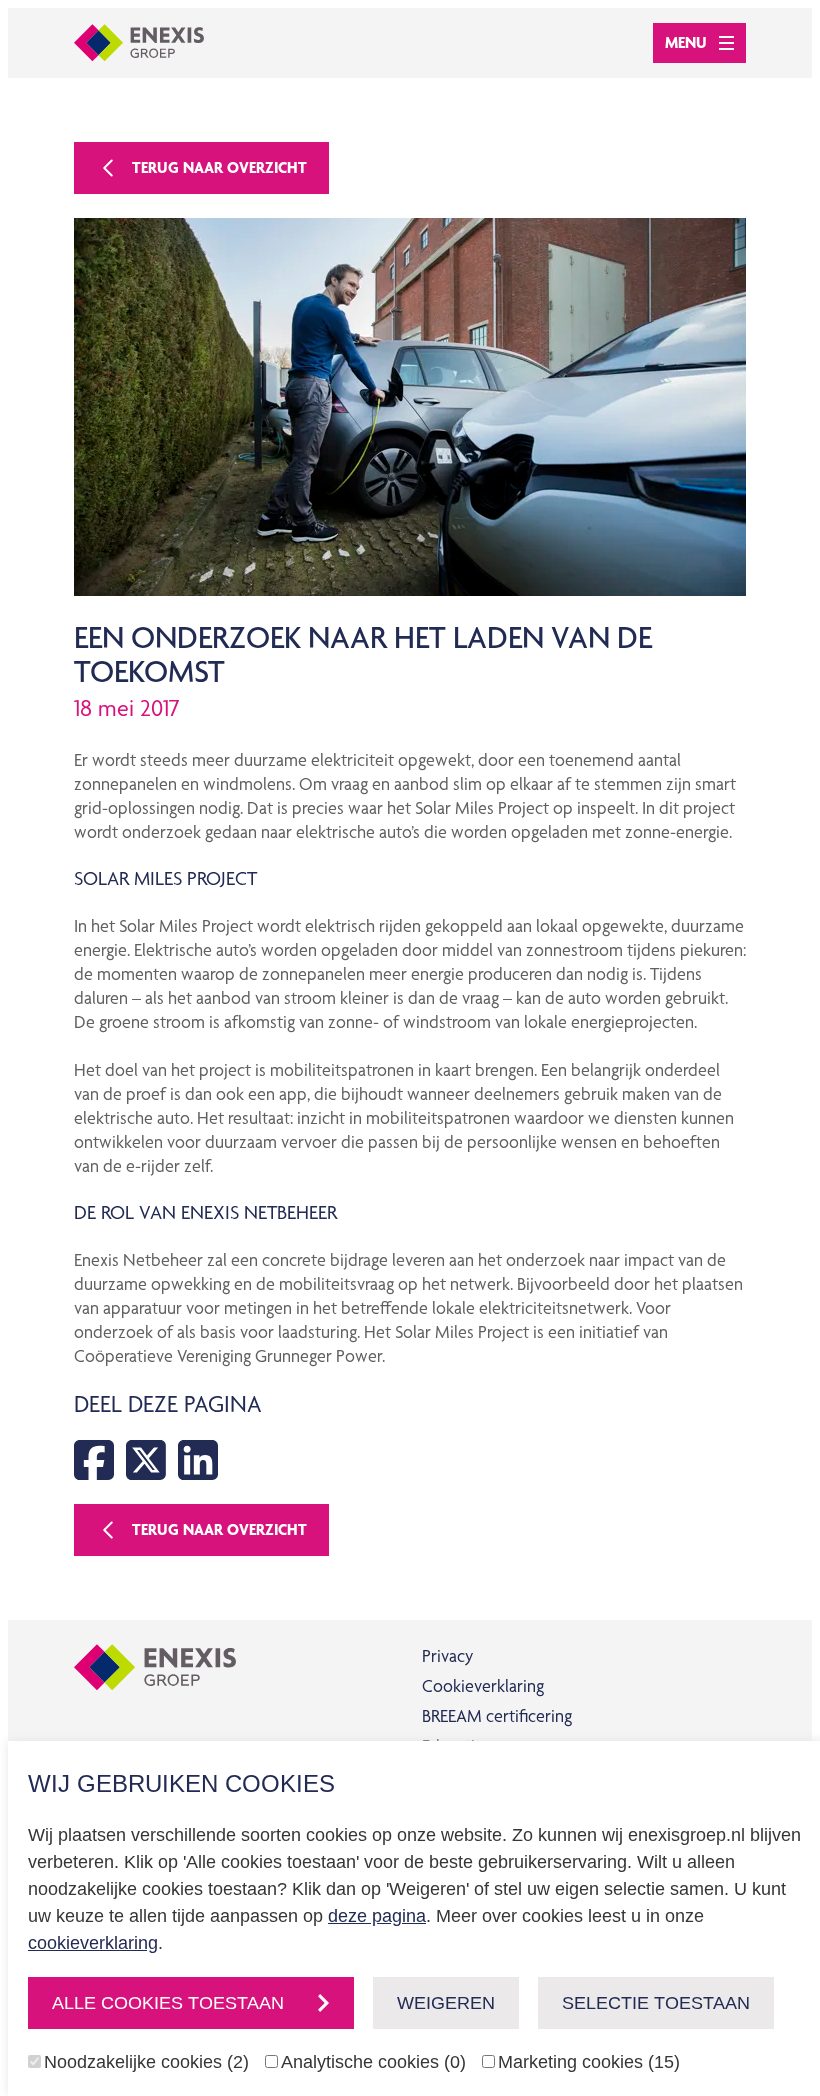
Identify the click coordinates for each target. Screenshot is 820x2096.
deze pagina (377, 1916)
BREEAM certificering (497, 1715)
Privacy (447, 1655)
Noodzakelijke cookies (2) (146, 2062)
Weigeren (446, 2003)
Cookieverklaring (483, 1685)
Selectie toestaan (656, 2003)
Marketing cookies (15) (589, 2062)
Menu (686, 42)
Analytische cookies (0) (373, 2062)
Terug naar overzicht (219, 167)
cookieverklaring (93, 1943)
